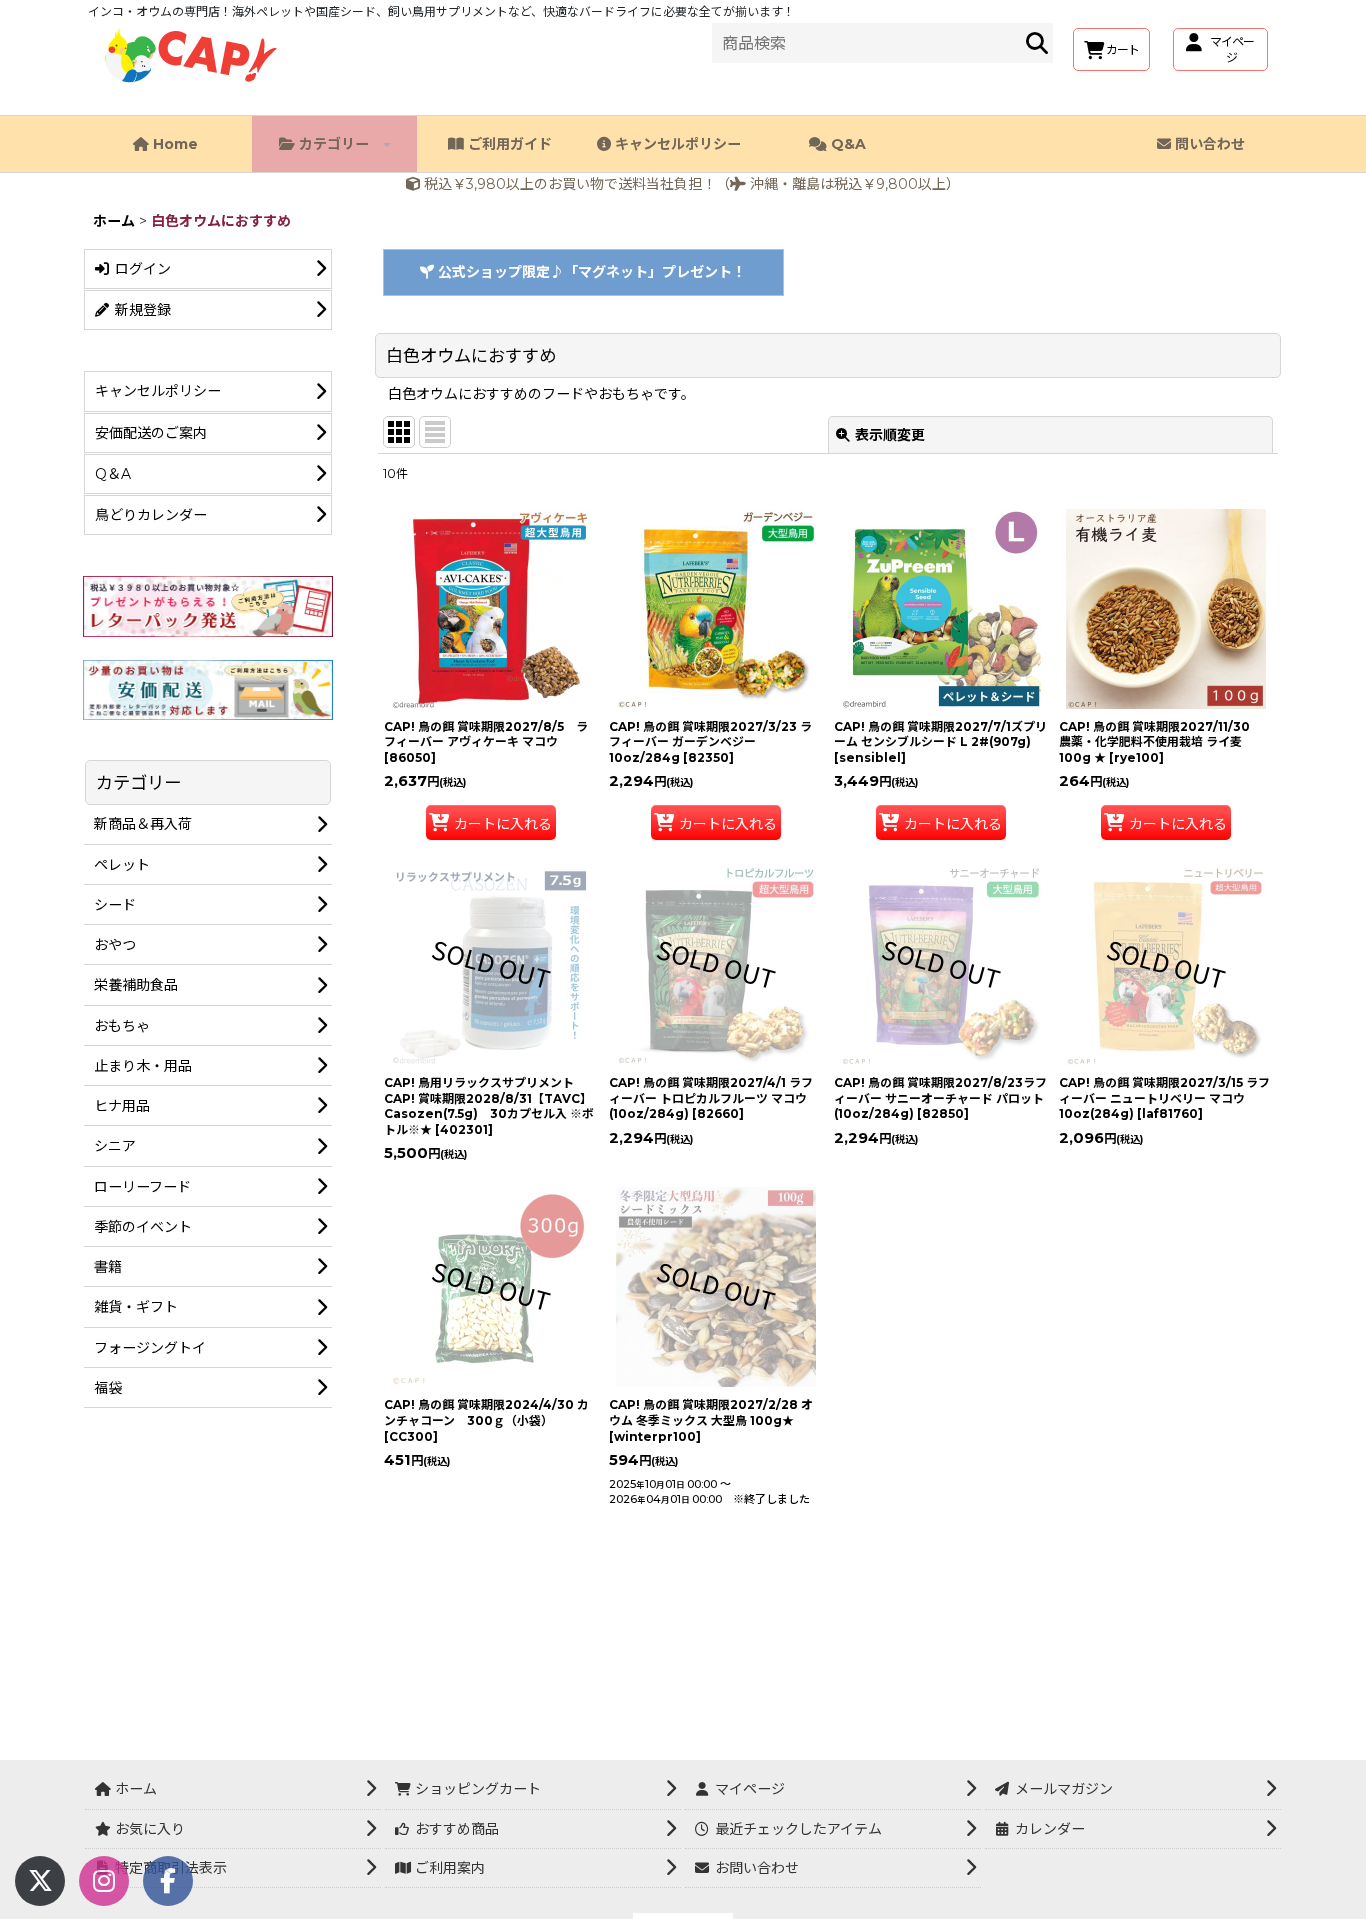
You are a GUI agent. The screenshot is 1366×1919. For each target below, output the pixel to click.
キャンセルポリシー (676, 144)
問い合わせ (1208, 144)
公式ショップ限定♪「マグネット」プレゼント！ (590, 272)
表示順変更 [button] (890, 435)
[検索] (1037, 43)
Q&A (846, 144)
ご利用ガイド (508, 144)
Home (173, 144)
